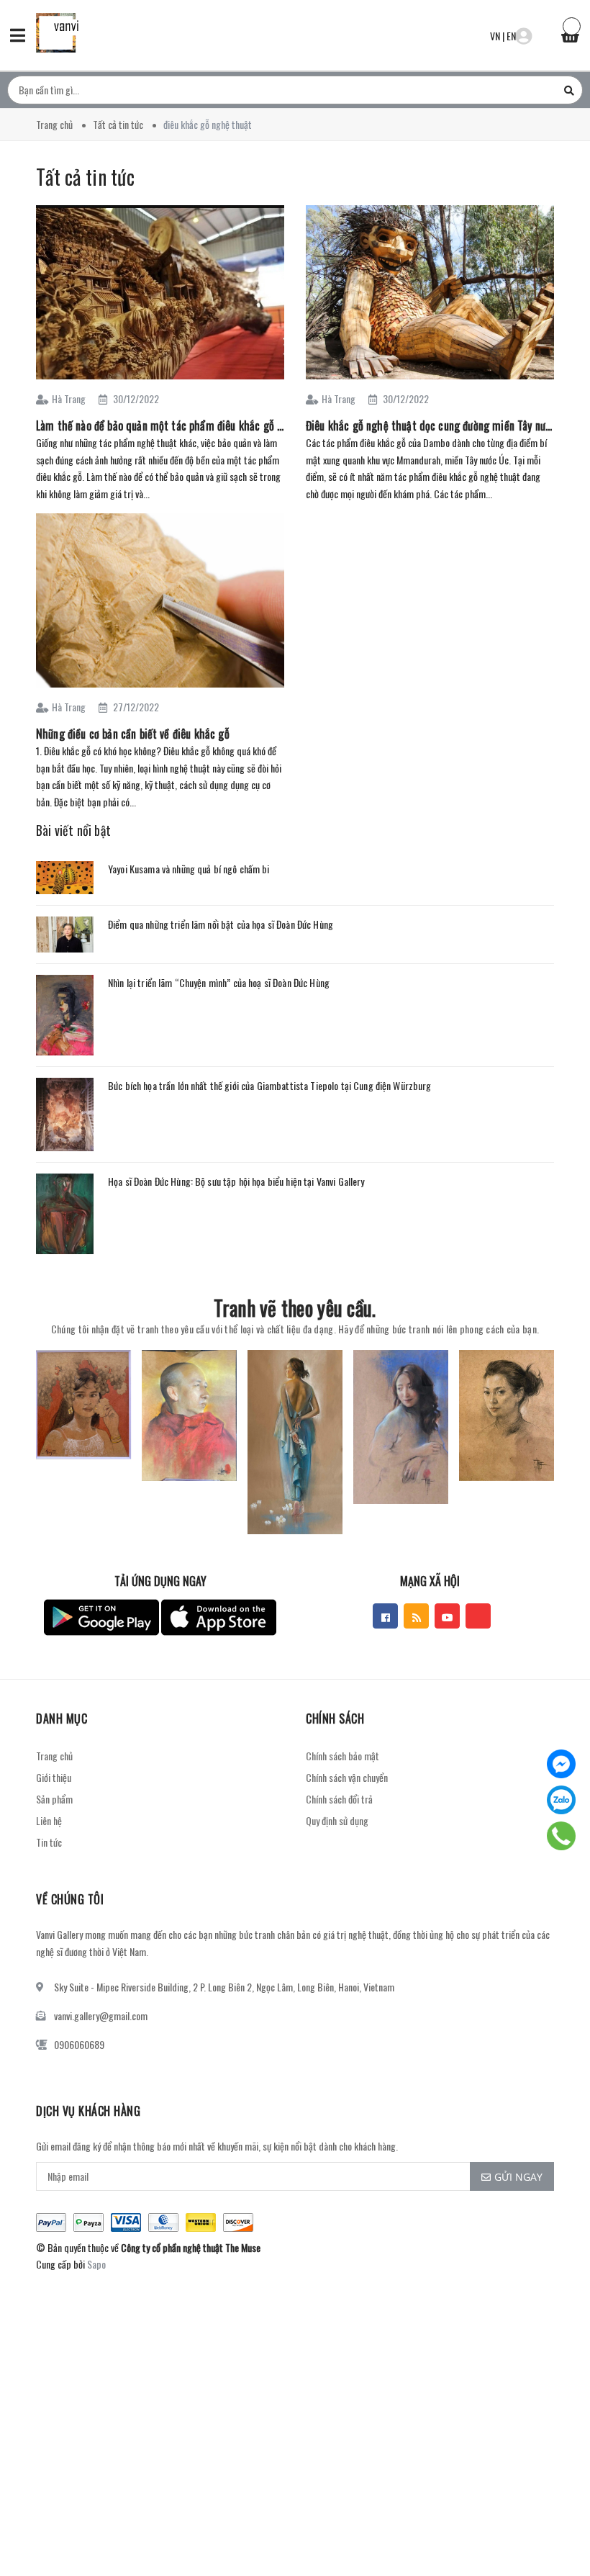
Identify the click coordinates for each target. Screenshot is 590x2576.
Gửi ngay (518, 2177)
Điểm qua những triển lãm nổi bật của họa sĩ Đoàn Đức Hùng (221, 924)
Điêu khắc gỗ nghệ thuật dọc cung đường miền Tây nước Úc (430, 425)
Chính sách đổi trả (339, 1799)
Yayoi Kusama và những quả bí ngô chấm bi (189, 869)
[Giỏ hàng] (570, 34)
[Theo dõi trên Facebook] (385, 1616)
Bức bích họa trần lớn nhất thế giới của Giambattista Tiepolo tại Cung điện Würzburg (270, 1085)
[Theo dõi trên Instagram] (478, 1616)
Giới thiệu (54, 1777)
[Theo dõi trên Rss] (416, 1616)
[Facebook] (561, 1764)
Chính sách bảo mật (342, 1756)
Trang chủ (54, 1756)
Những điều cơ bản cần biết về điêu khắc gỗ (133, 734)
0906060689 (79, 2044)
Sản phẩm (54, 1799)
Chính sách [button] (335, 1719)
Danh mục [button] (62, 1719)
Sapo (96, 2264)
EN (511, 36)
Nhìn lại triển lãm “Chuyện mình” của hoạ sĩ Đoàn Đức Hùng (219, 982)
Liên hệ (49, 1820)
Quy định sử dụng (337, 1820)
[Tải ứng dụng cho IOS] (219, 1617)
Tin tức (49, 1842)
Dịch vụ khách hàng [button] (88, 2111)
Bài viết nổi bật (73, 830)
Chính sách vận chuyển (347, 1777)
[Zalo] (561, 1800)
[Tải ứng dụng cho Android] (101, 1617)
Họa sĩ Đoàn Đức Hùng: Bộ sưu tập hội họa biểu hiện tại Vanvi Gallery (236, 1181)
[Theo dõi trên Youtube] (447, 1616)
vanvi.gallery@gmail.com (101, 2016)
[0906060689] (562, 1836)
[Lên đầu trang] (554, 2529)
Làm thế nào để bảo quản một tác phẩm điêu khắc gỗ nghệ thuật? (160, 425)
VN (495, 36)
